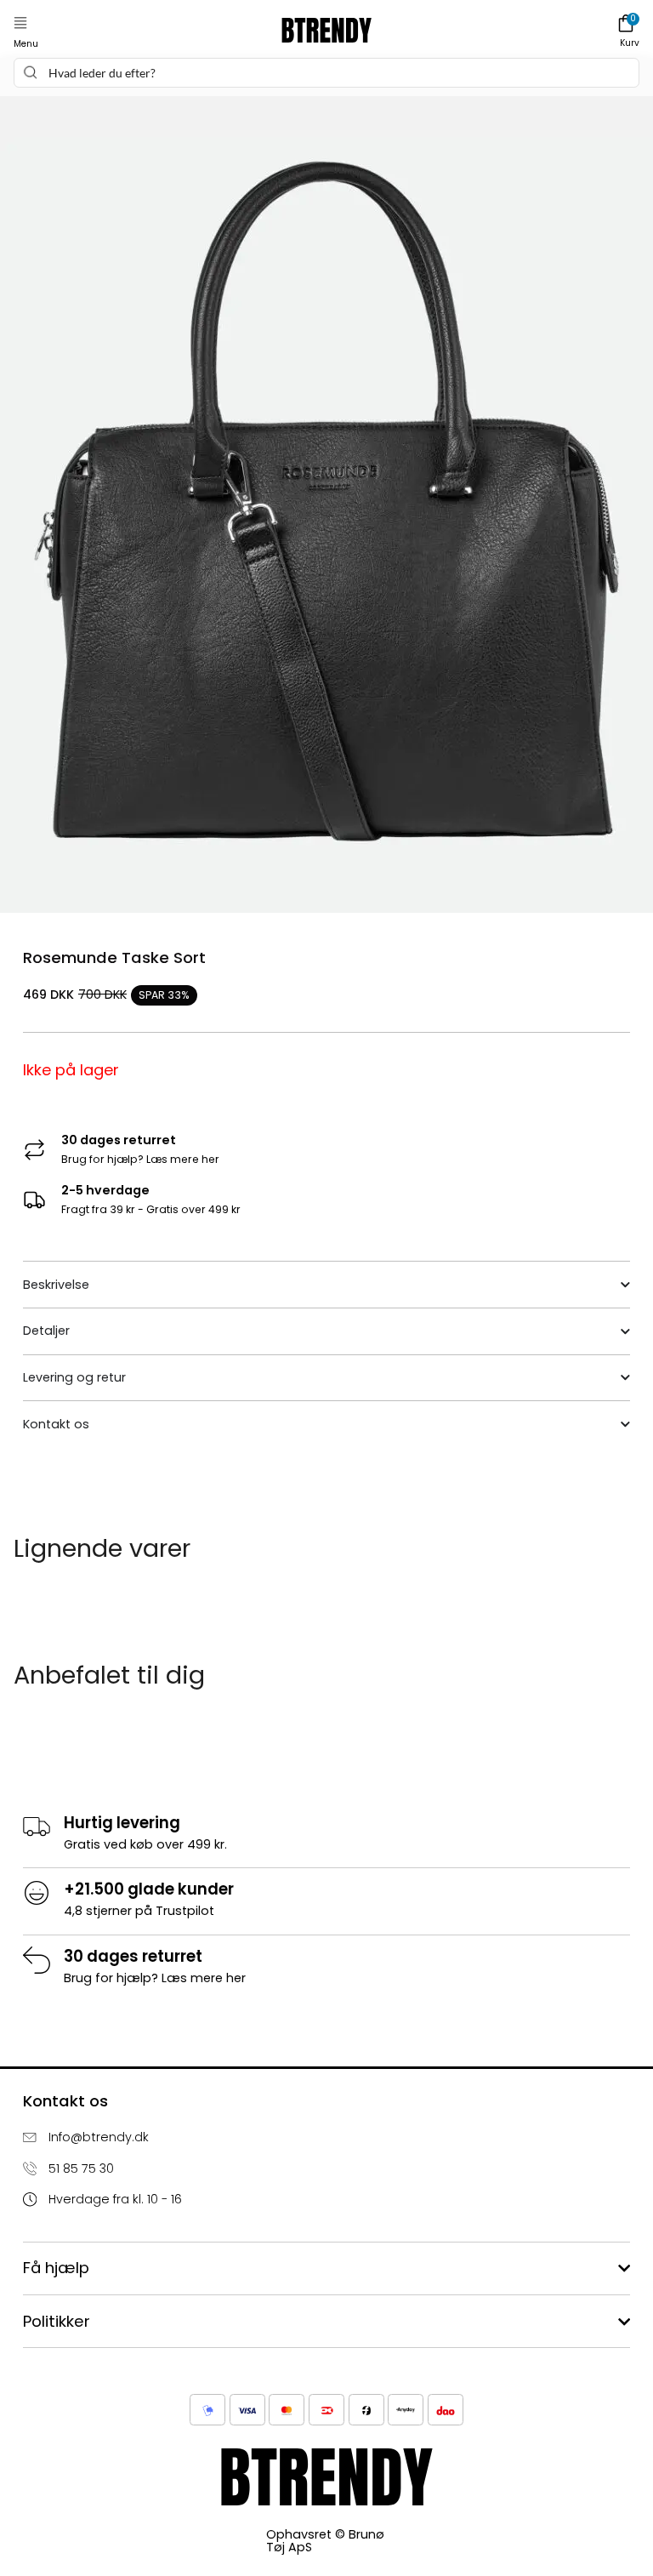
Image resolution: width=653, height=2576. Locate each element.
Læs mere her (183, 1159)
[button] (20, 23)
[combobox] (326, 73)
